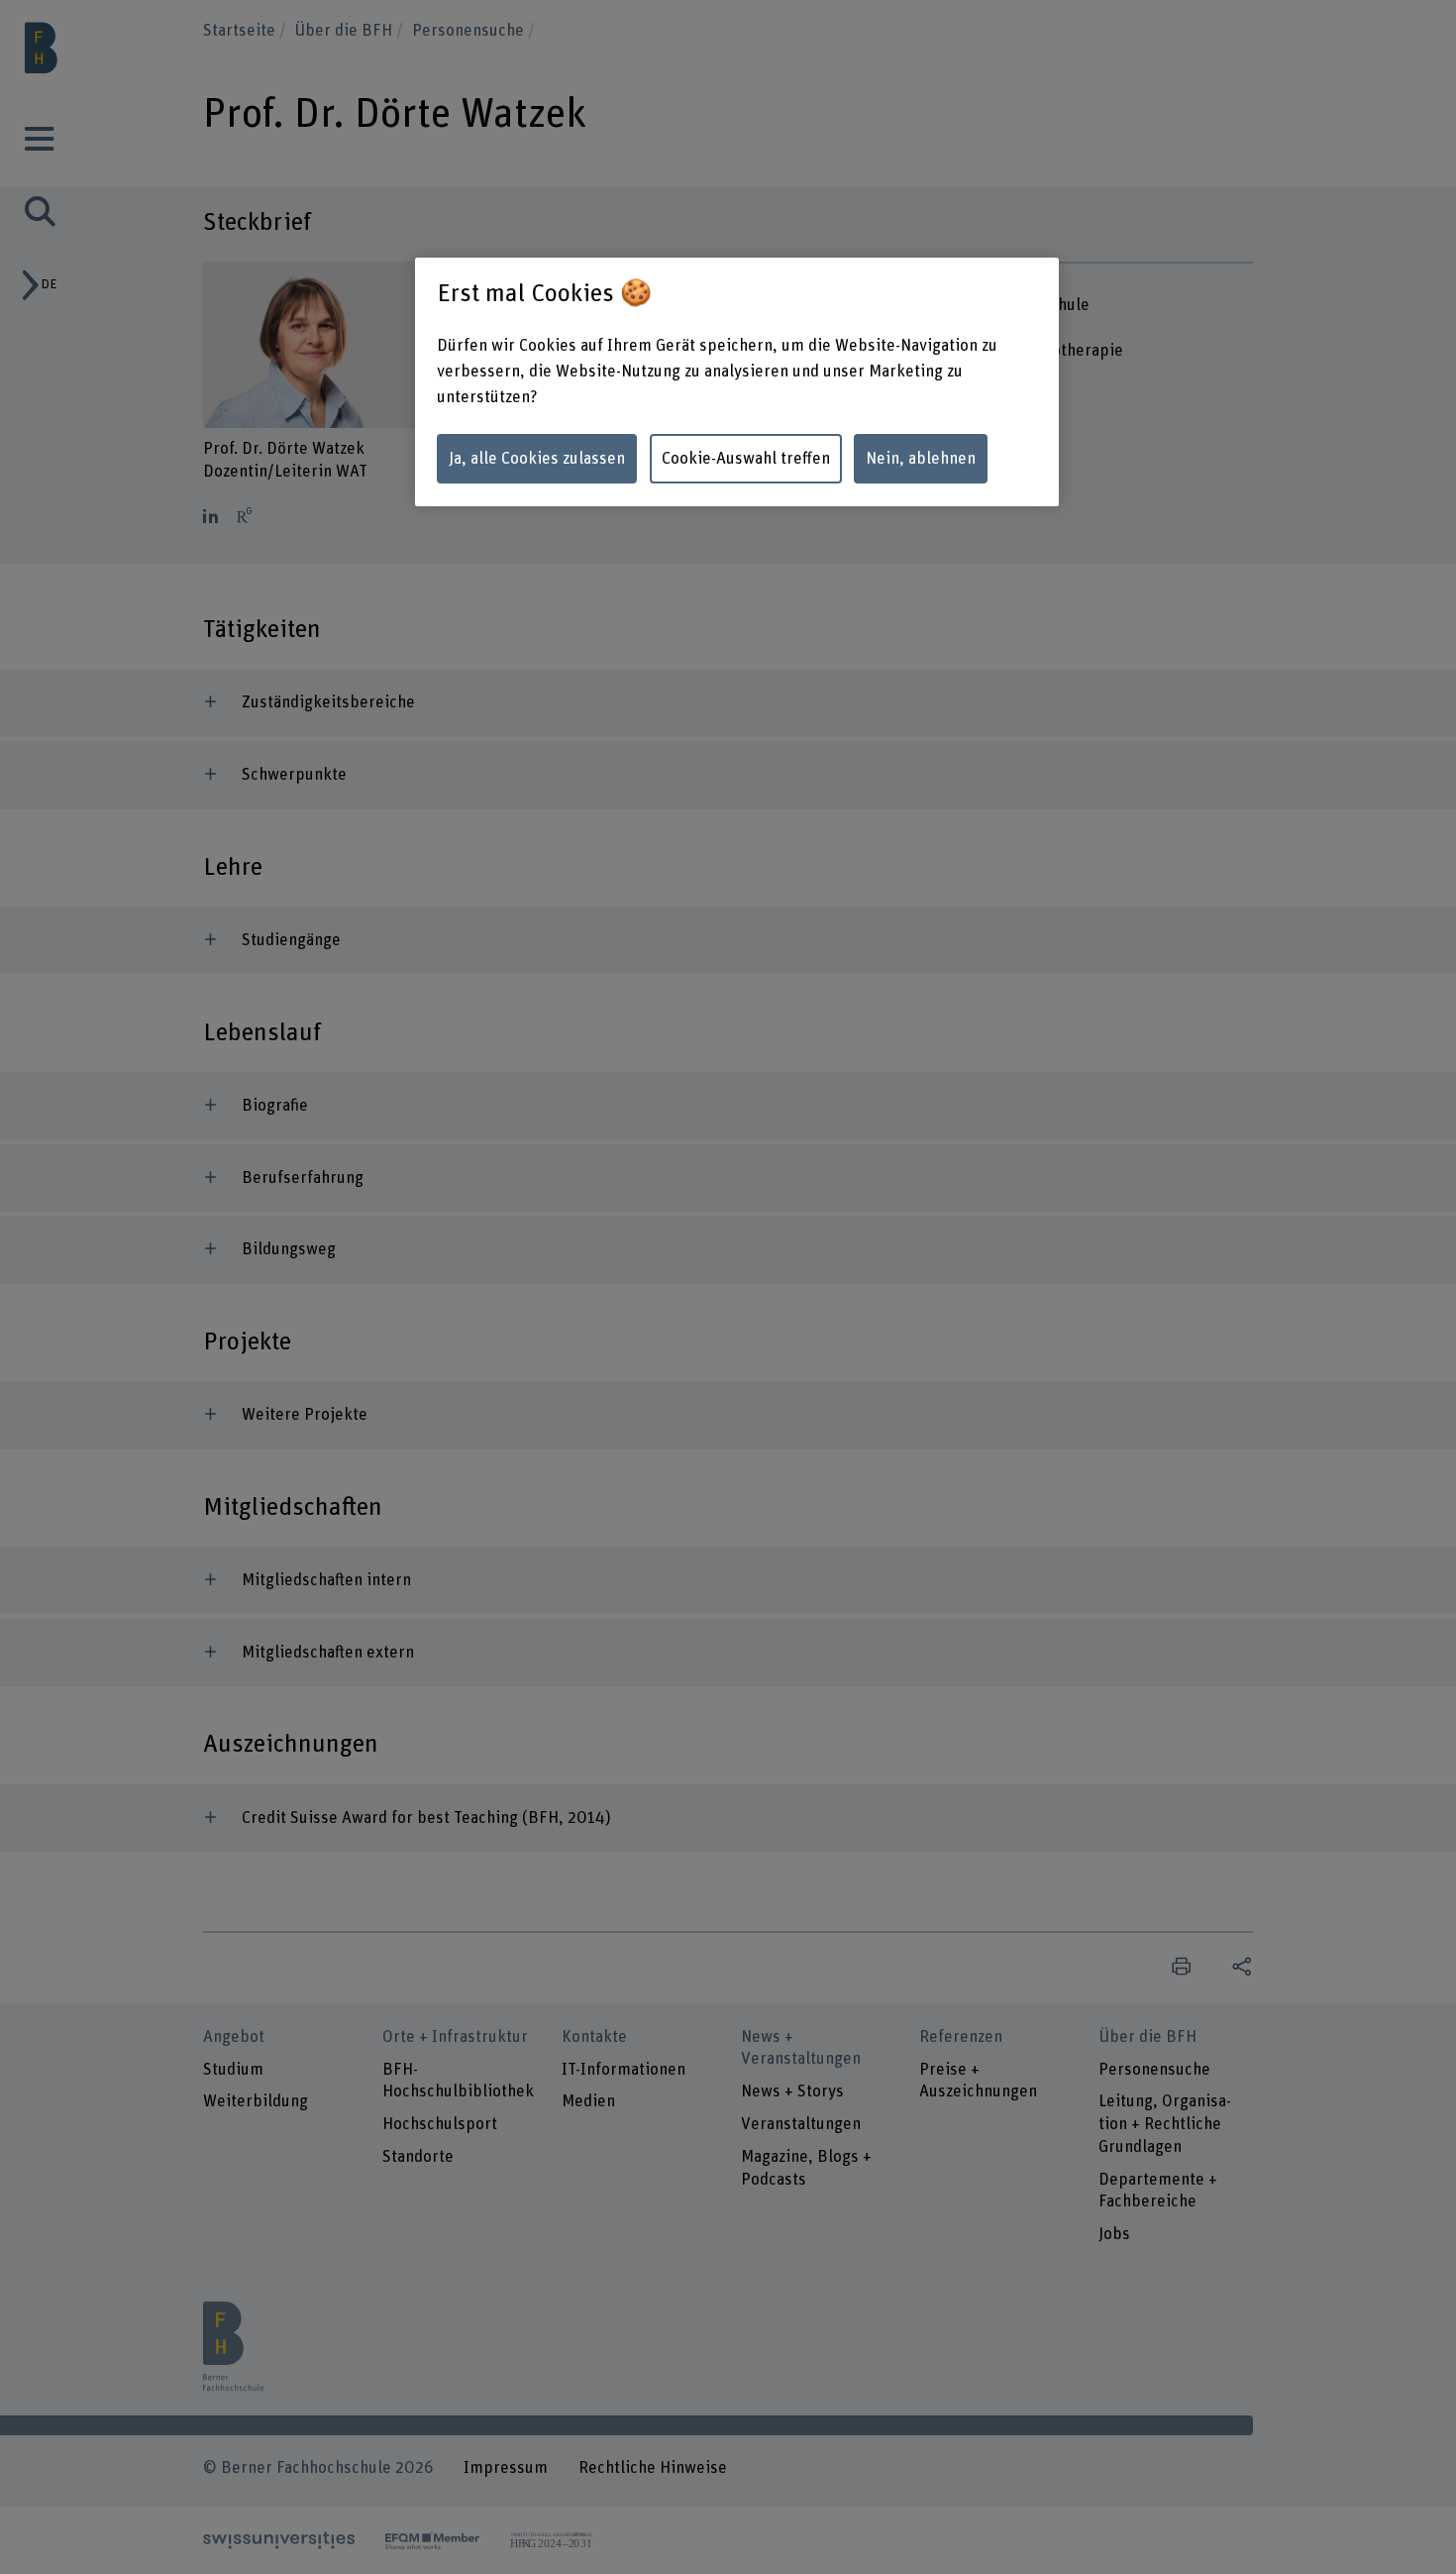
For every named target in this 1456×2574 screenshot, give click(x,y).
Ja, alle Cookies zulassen (537, 459)
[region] (737, 382)
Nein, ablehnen (921, 459)
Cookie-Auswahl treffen (746, 459)
